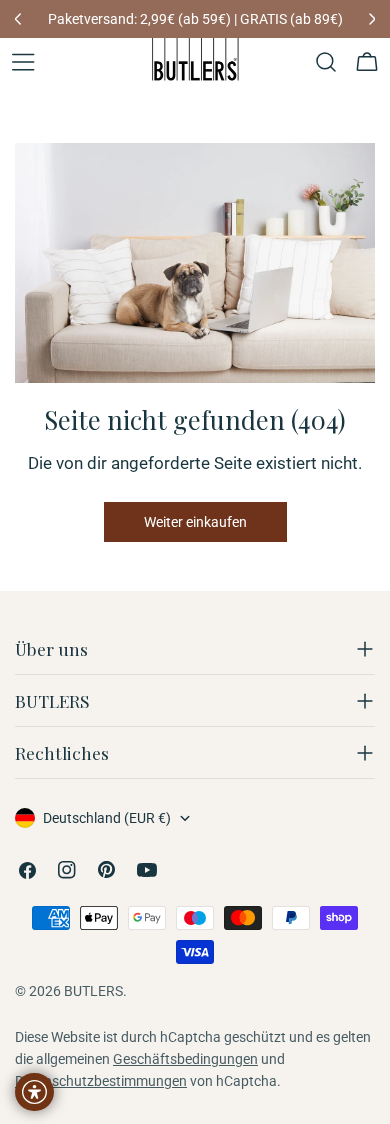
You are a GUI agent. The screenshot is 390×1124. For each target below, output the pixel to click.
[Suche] (326, 62)
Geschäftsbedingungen (185, 1059)
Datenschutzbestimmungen (101, 1081)
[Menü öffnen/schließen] (23, 62)
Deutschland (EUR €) (107, 818)
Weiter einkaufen (195, 522)
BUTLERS (93, 991)
